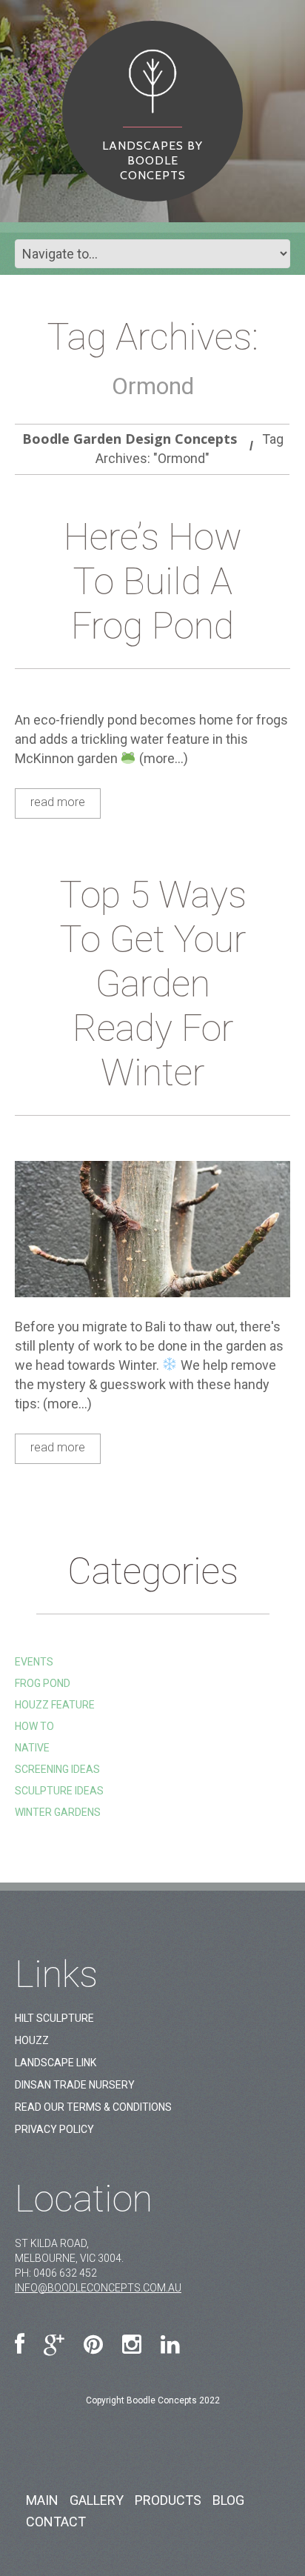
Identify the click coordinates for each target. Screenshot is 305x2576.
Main (42, 2500)
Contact (56, 2522)
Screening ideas (57, 1769)
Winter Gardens (58, 1812)
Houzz (32, 2040)
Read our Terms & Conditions (93, 2107)
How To (34, 1726)
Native (32, 1748)
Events (34, 1662)
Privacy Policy (54, 2129)
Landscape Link (56, 2063)
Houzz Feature (55, 1705)
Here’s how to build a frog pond (153, 582)
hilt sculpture (54, 2018)
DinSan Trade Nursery (75, 2085)
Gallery (97, 2500)
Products (168, 2500)
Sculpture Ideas (59, 1791)
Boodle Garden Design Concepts (130, 439)
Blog (228, 2500)
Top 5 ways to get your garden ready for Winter (153, 984)
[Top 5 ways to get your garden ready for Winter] (152, 1229)
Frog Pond (43, 1683)
